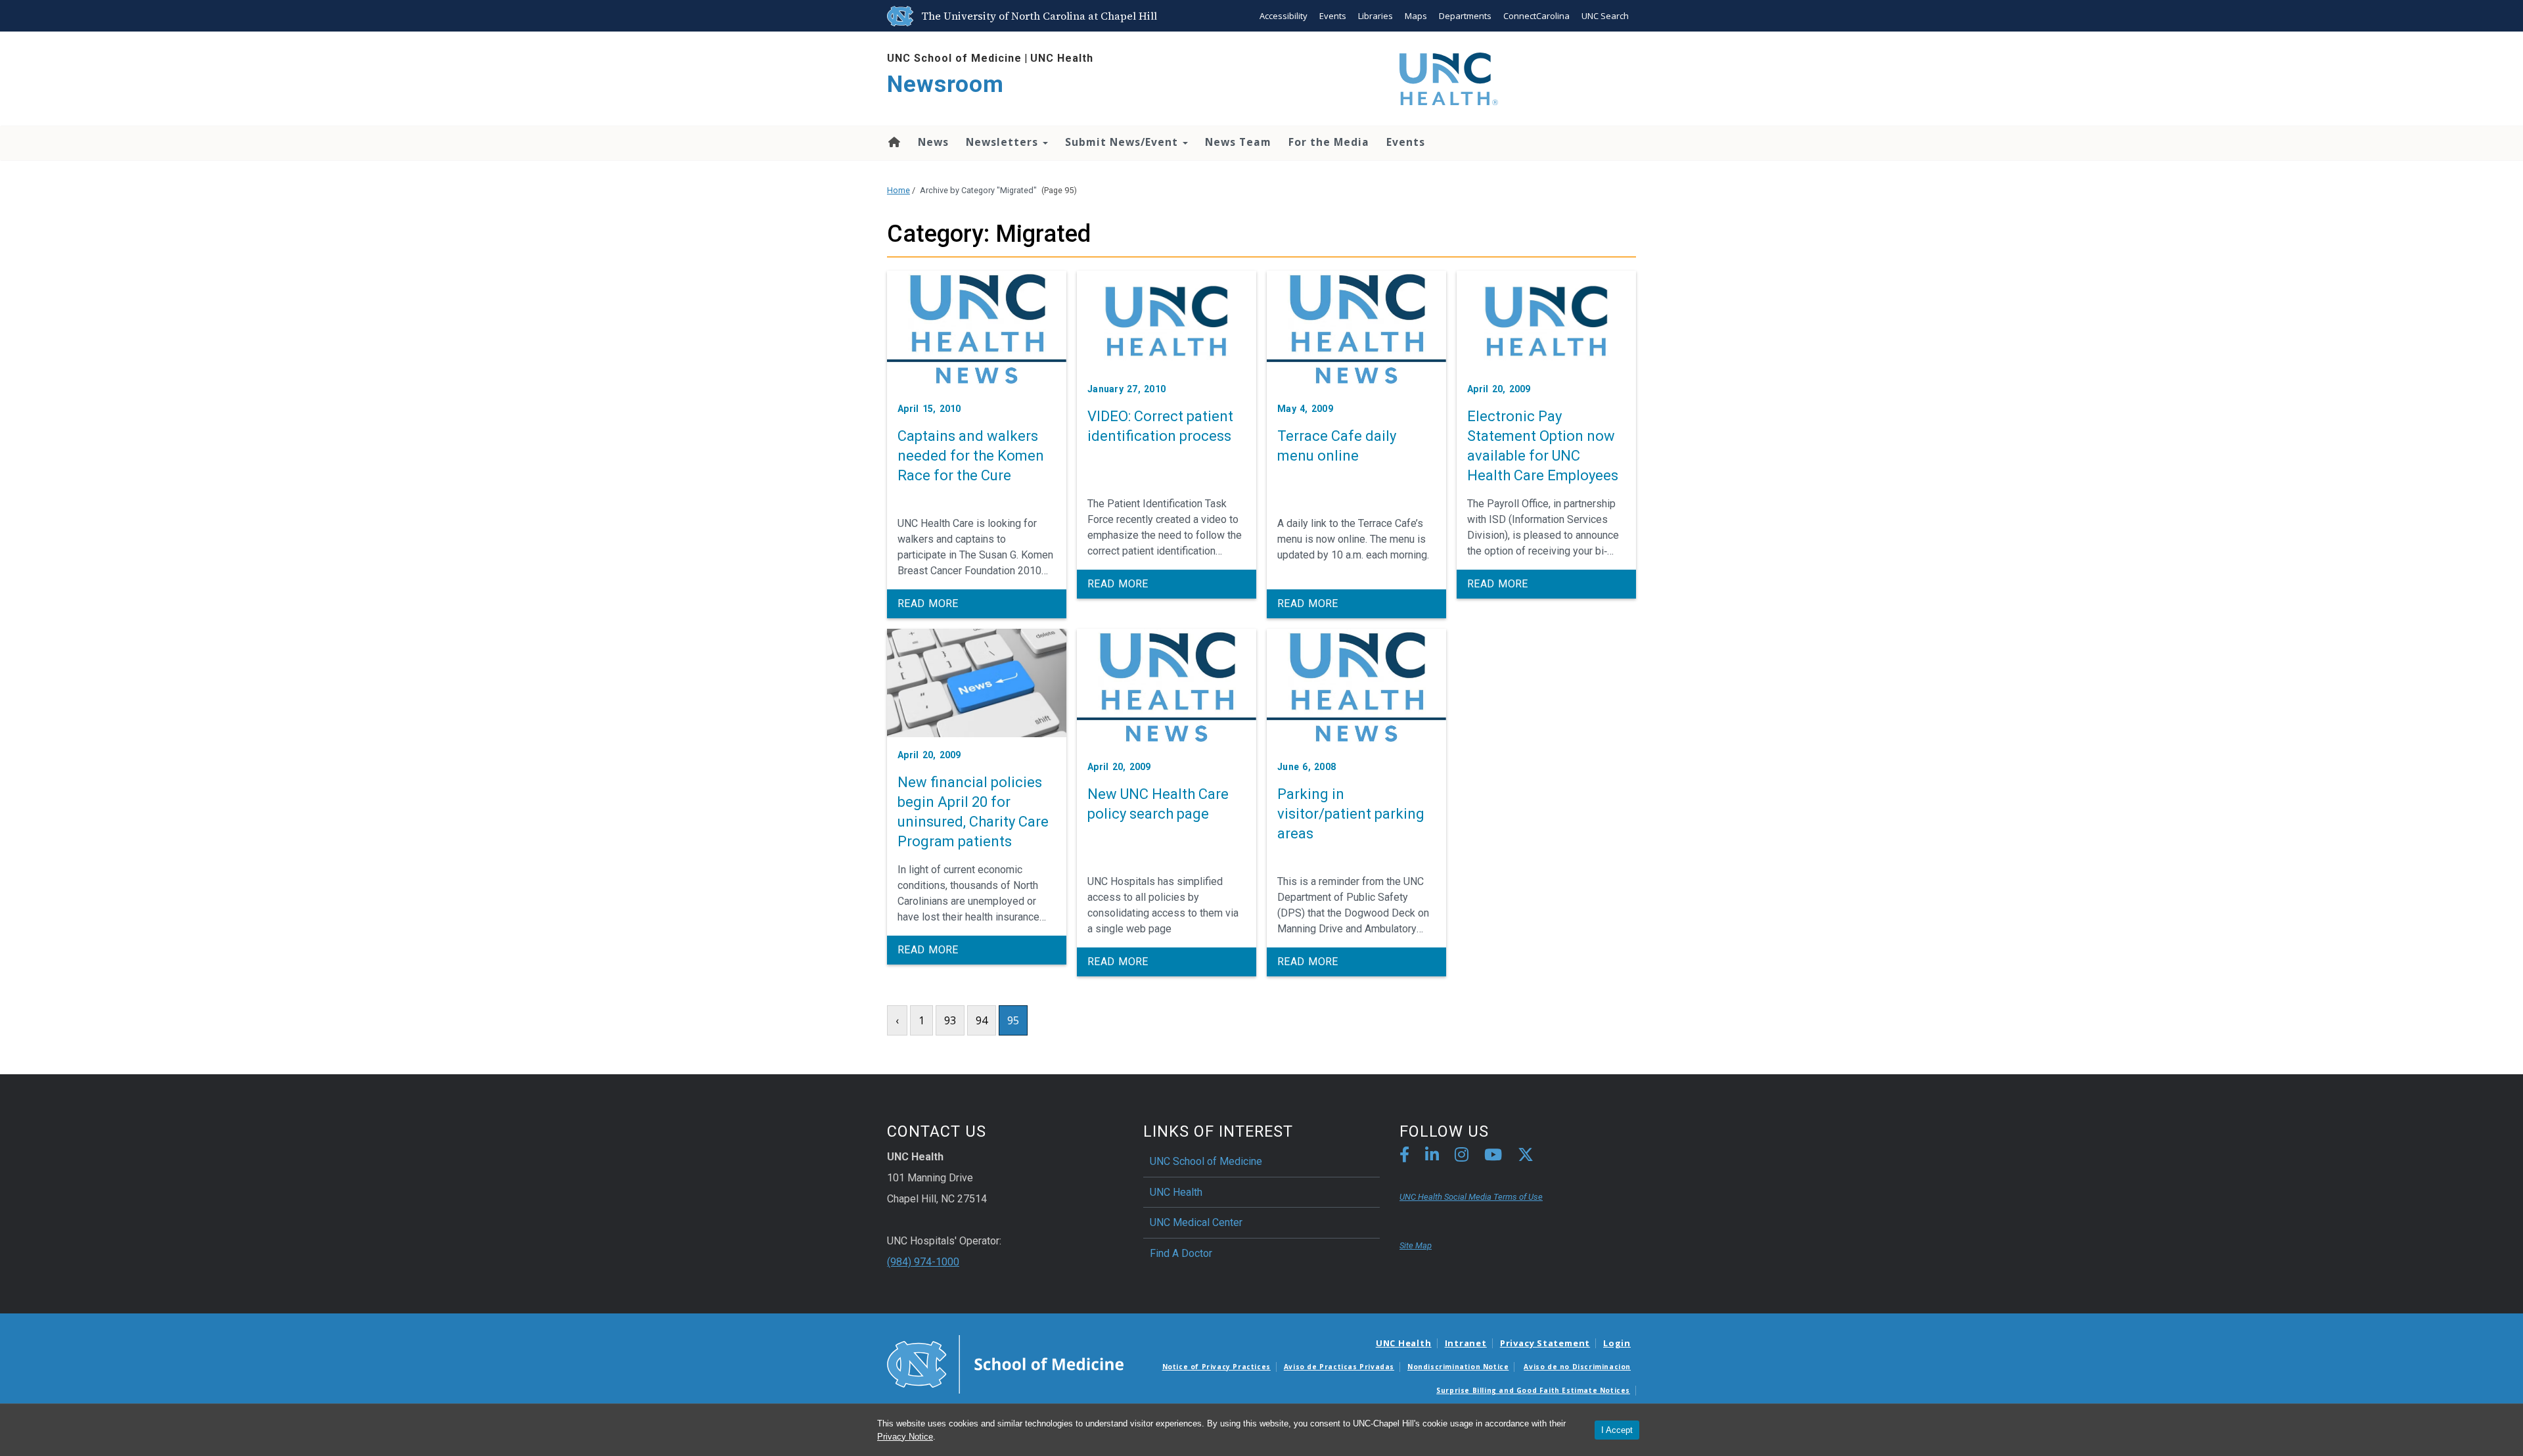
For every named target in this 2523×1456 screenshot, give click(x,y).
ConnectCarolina (1536, 16)
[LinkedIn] (1432, 1157)
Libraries (1375, 16)
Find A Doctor (1181, 1253)
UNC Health (1062, 58)
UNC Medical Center (1196, 1222)
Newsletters (1004, 142)
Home (893, 142)
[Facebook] (1404, 1157)
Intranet (1466, 1343)
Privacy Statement (1545, 1343)
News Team (1238, 142)
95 (1013, 1020)
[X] (1526, 1157)
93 (950, 1020)
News (933, 142)
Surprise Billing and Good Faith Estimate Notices (1533, 1390)
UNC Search (1605, 16)
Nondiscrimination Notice (1458, 1367)
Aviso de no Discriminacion (1577, 1367)
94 (982, 1020)
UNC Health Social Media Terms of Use (1471, 1197)
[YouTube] (1493, 1157)
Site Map (1416, 1245)
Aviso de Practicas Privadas (1339, 1367)
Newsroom (945, 84)
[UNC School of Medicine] (1005, 1363)
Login (1617, 1343)
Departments (1465, 16)
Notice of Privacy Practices (1216, 1367)
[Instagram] (1462, 1157)
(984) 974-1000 (923, 1262)
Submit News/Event (1123, 142)
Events (1333, 16)
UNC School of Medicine (954, 58)
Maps (1416, 16)
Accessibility (1284, 16)
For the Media (1329, 142)
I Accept (1617, 1430)
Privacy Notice (905, 1437)
